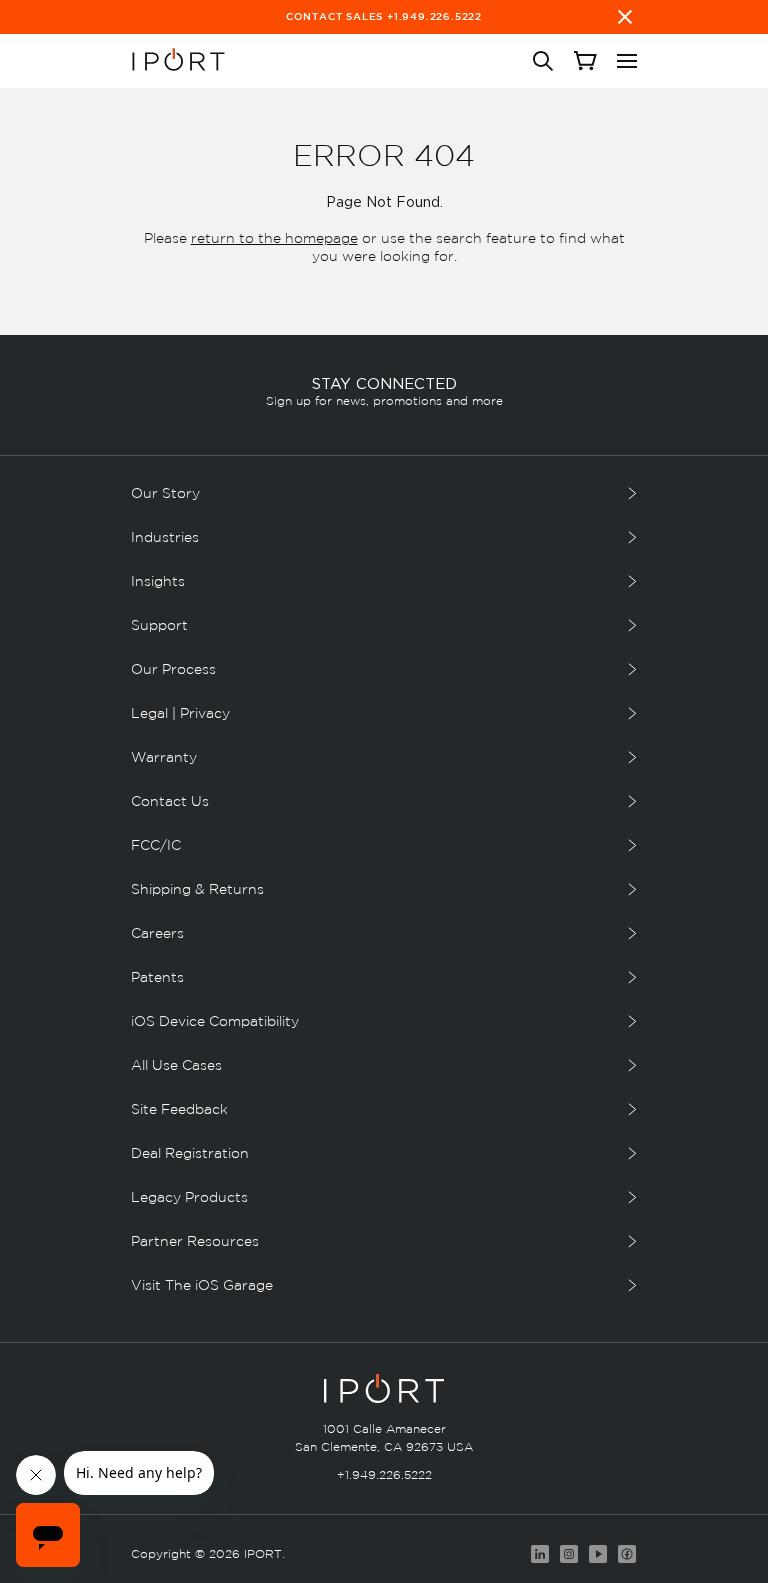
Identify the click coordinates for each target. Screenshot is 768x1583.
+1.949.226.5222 (384, 1474)
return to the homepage (274, 237)
